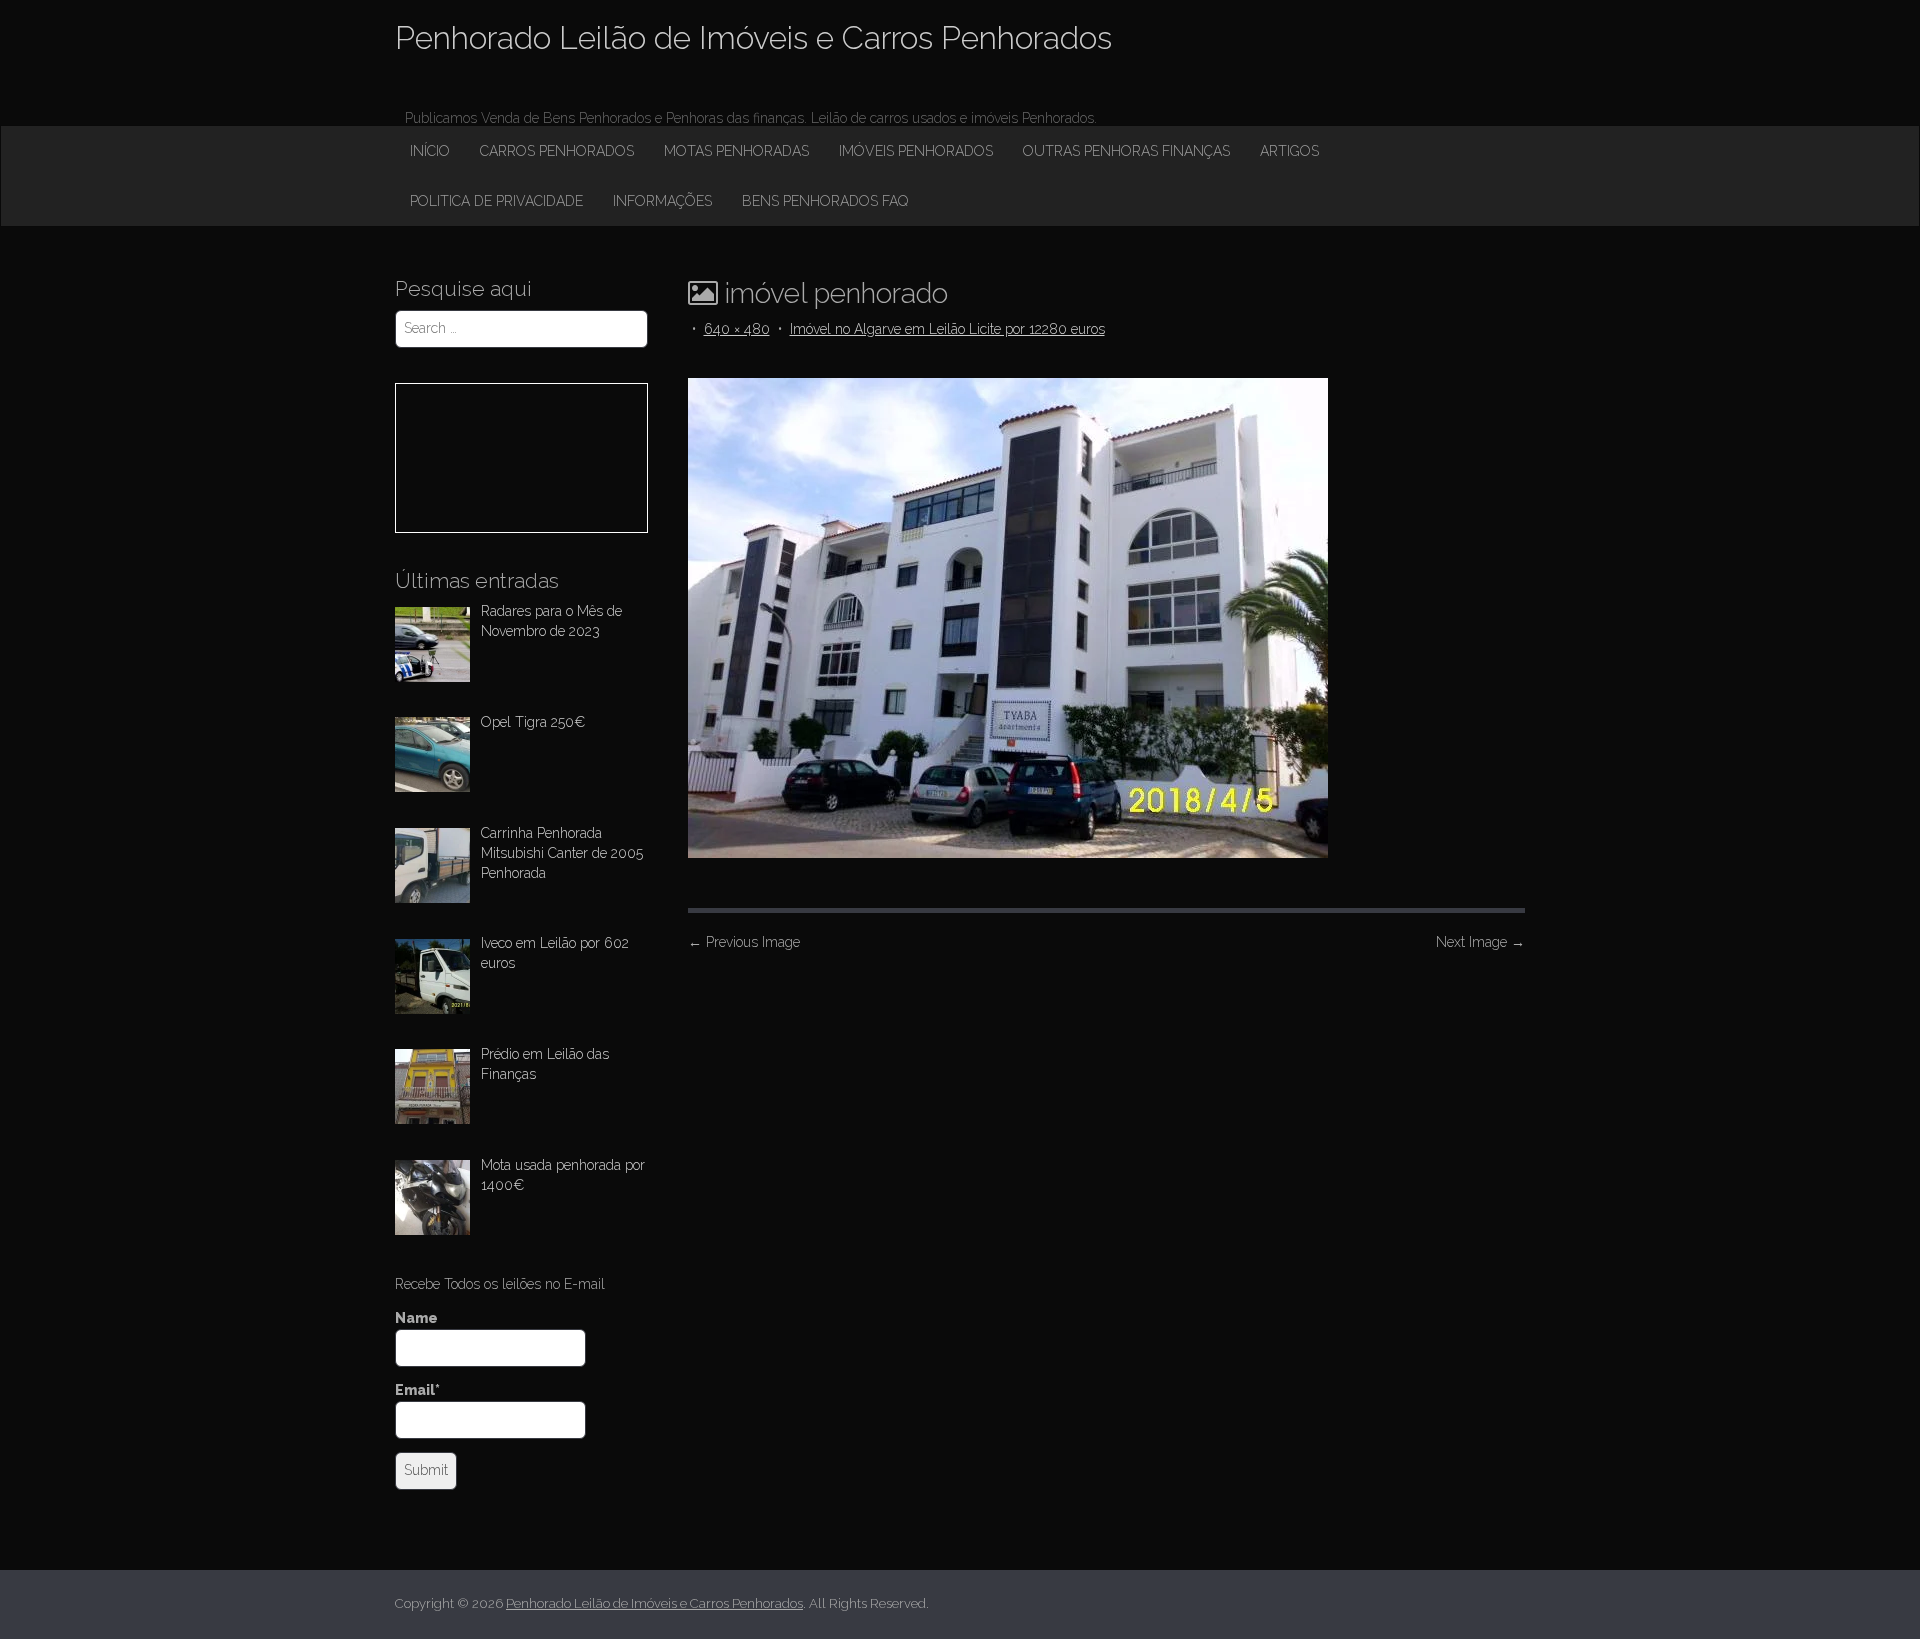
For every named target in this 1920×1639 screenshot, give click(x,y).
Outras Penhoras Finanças (1126, 151)
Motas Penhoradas (736, 151)
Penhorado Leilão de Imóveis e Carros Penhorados (753, 37)
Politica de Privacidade (496, 201)
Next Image (1480, 942)
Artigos (1289, 151)
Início (430, 151)
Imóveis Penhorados (916, 151)
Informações (662, 201)
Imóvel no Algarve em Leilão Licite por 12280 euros (947, 329)
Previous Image (744, 942)
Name (416, 1318)
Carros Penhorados (557, 151)
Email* (417, 1390)
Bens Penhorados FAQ (825, 201)
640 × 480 (737, 329)
